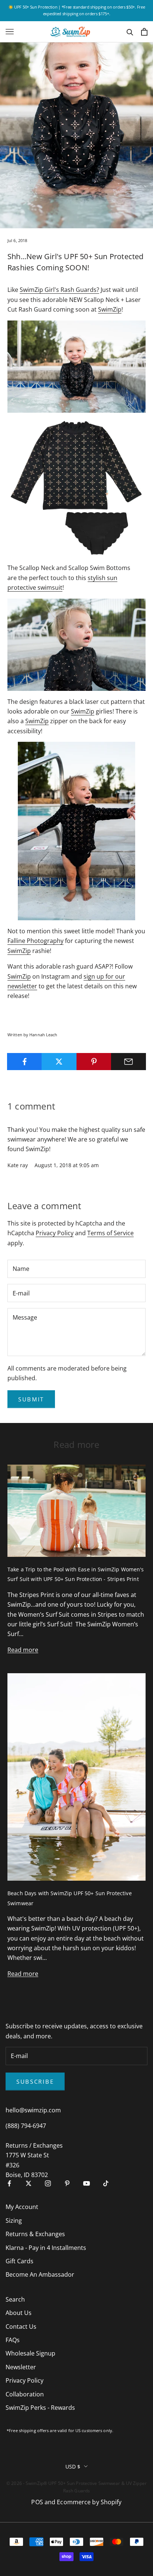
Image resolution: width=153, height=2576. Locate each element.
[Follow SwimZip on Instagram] (48, 2183)
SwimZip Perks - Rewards (40, 2408)
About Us (19, 2313)
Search (15, 2299)
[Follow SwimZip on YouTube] (87, 2183)
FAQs (13, 2340)
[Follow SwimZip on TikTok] (106, 2183)
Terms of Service (110, 1233)
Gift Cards (19, 2261)
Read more (23, 1650)
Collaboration (25, 2394)
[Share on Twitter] (59, 1062)
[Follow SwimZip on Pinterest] (67, 2183)
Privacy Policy (55, 1233)
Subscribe (35, 2081)
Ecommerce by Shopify (89, 2502)
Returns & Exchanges (35, 2234)
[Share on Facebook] (25, 1062)
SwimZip (110, 309)
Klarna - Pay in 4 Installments (46, 2248)
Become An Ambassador (40, 2274)
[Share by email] (128, 1062)
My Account (22, 2207)
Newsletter (21, 2367)
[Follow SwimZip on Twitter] (29, 2183)
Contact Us (21, 2327)
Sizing (14, 2221)
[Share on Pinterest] (94, 1062)
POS (37, 2502)
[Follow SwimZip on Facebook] (9, 2183)
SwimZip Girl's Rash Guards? (59, 290)
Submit (31, 1399)
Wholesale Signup (30, 2353)
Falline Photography (35, 941)
